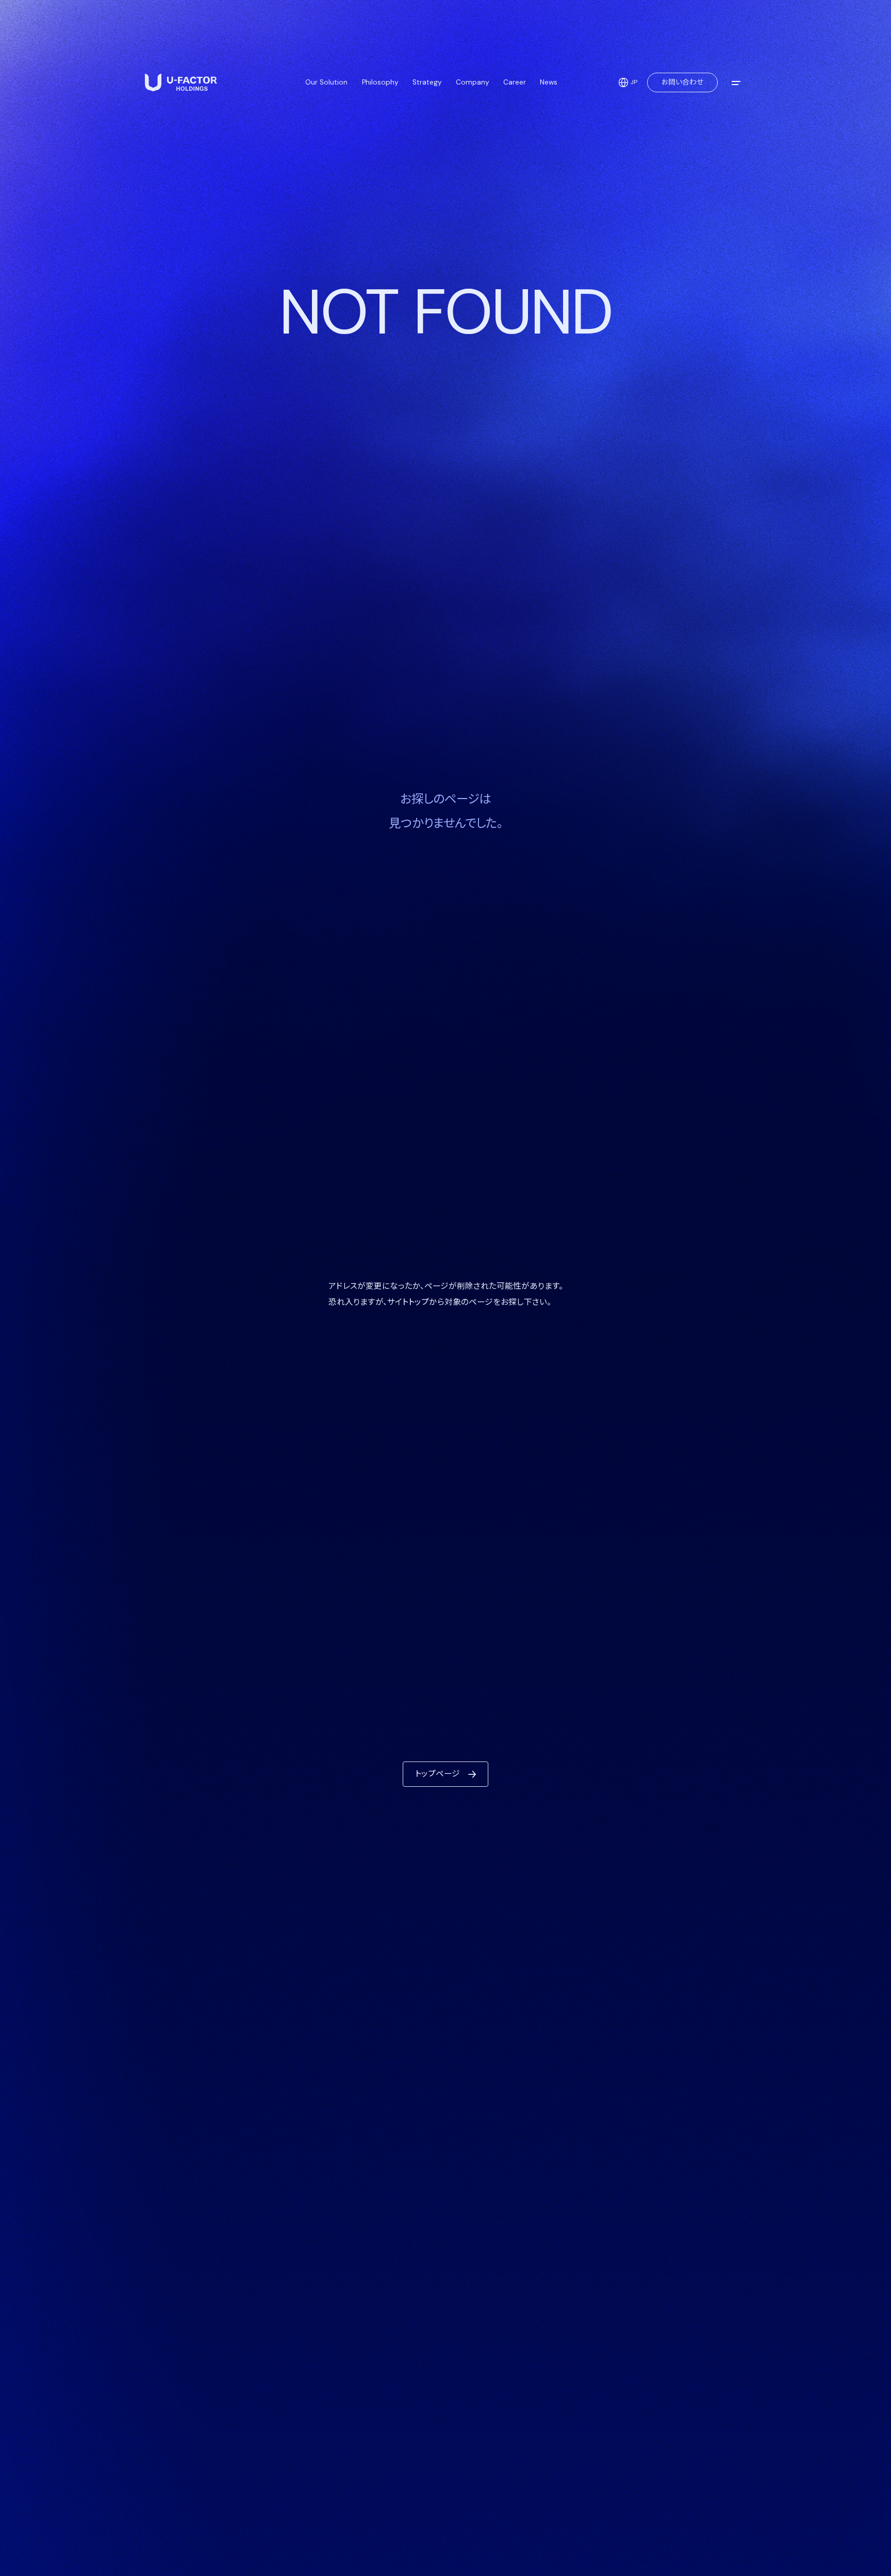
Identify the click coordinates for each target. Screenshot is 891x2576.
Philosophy (380, 82)
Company (473, 82)
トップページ (438, 1774)
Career (515, 82)
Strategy (427, 82)
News (549, 82)
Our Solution (326, 82)
